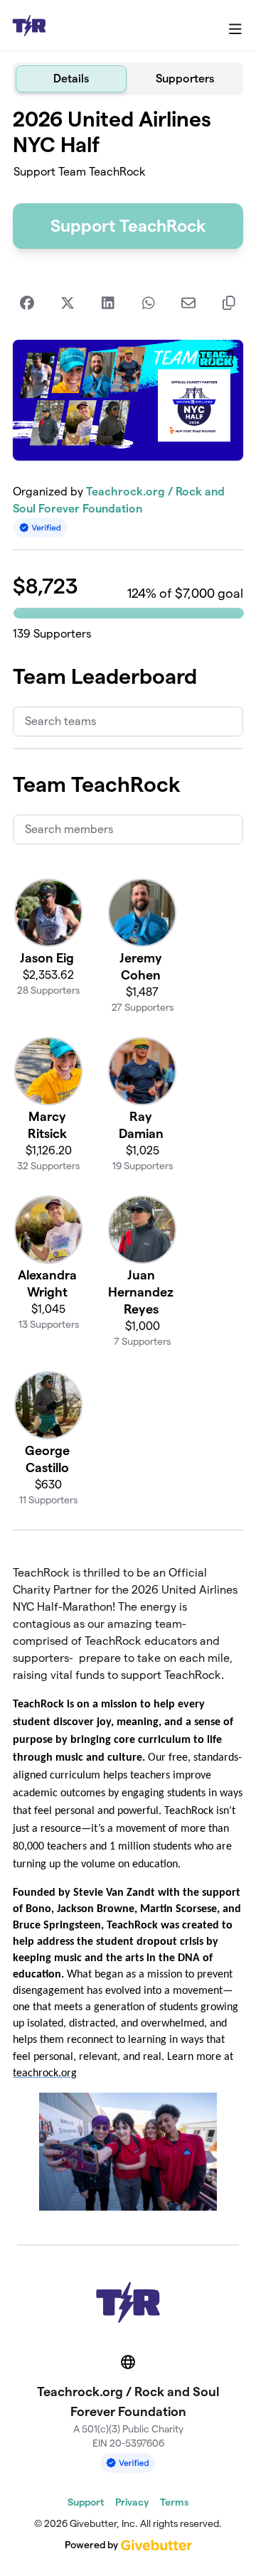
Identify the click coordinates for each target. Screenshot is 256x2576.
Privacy (132, 2502)
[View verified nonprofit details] (41, 528)
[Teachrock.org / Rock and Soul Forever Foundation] (29, 26)
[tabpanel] (128, 1164)
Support (86, 2502)
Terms (174, 2502)
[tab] (71, 79)
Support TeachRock (128, 226)
